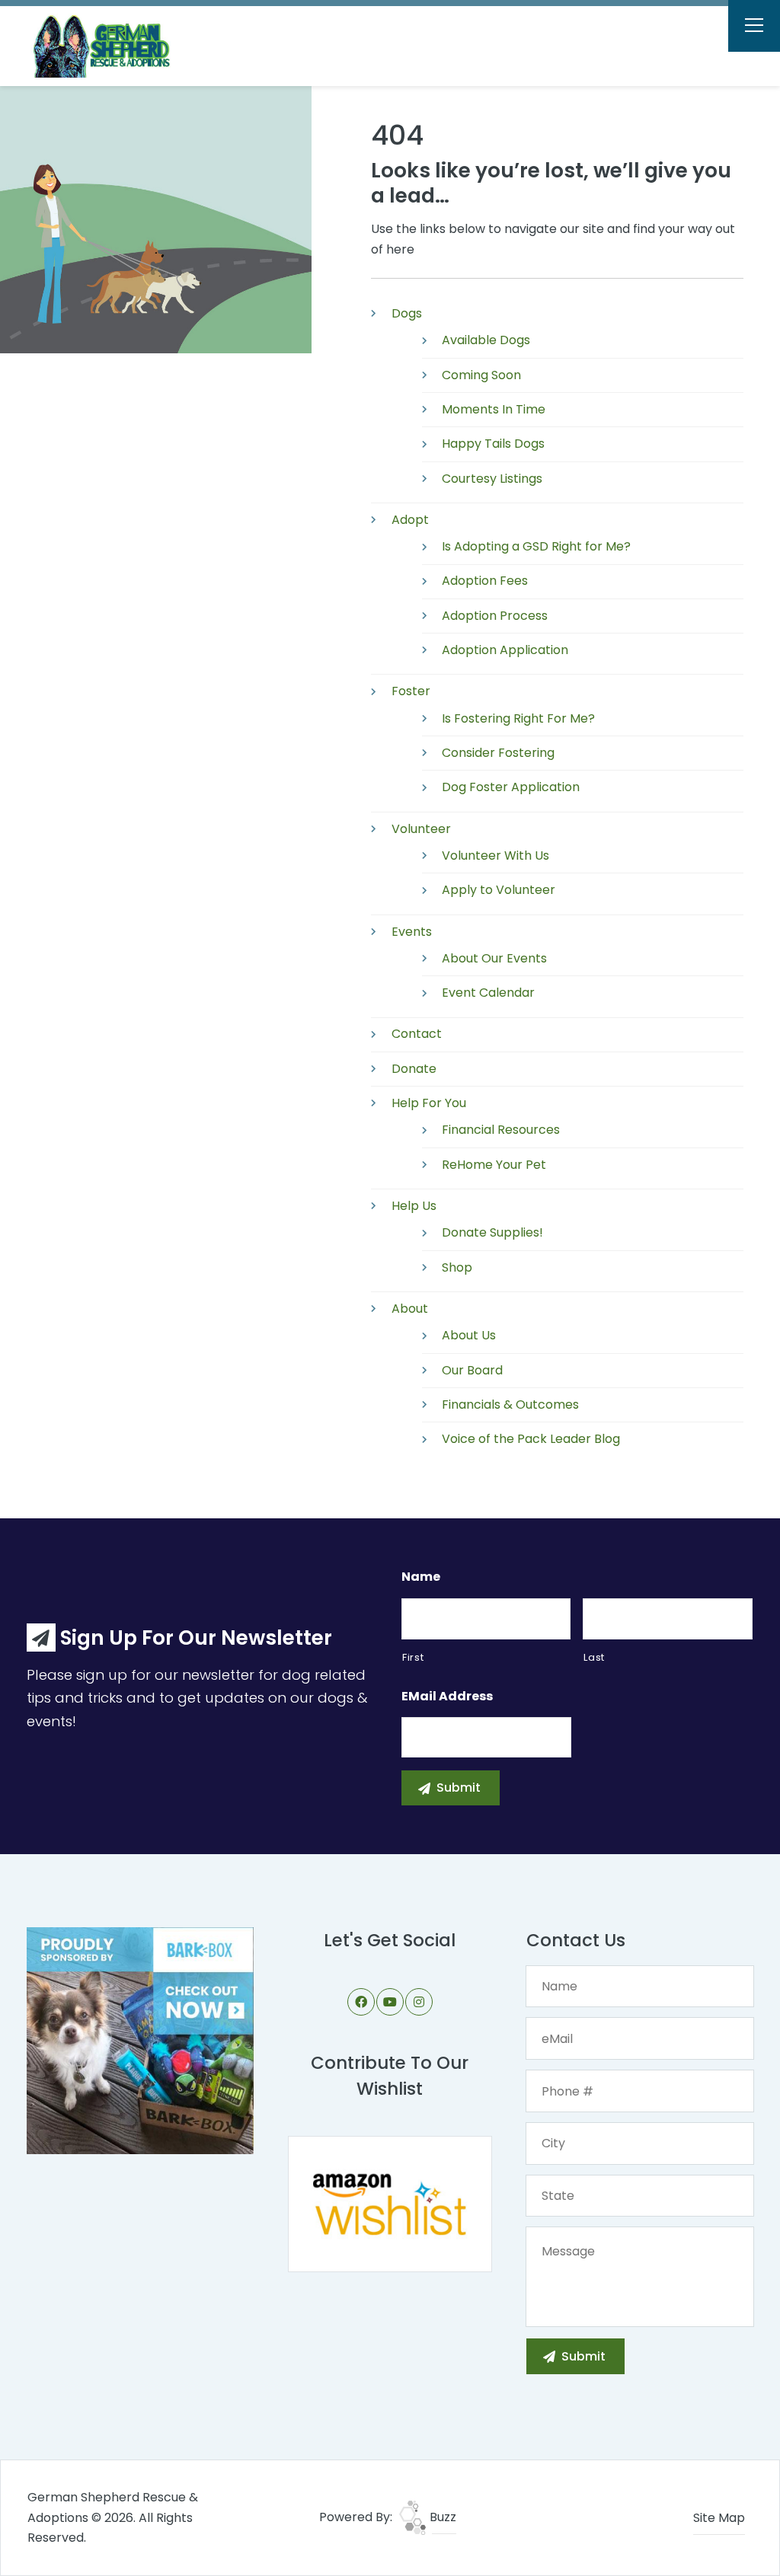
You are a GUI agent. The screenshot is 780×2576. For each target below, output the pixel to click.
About (410, 1309)
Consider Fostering (498, 753)
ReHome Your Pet (494, 1165)
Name (421, 1577)
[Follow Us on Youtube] (390, 2002)
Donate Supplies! (492, 1232)
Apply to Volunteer (499, 890)
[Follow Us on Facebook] (361, 2002)
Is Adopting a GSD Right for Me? (536, 546)
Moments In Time (494, 409)
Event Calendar (488, 993)
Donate (414, 1069)
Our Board (472, 1370)
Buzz (441, 2517)
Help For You (429, 1103)
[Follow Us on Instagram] (419, 2002)
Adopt (410, 520)
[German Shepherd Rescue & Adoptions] (111, 46)
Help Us (414, 1206)
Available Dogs (486, 340)
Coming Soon (481, 375)
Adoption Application (505, 650)
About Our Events (494, 958)
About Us (469, 1335)
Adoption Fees (485, 581)
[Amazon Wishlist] (390, 2203)
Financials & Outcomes (510, 1405)
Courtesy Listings (492, 479)
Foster (411, 691)
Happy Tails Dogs (493, 444)
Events (412, 932)
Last (594, 1657)
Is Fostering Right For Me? (518, 718)
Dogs (407, 313)
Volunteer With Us (495, 855)
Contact (417, 1034)
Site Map (719, 2518)
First (413, 1657)
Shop (457, 1267)
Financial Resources (501, 1130)
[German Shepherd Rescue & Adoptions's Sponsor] (140, 2040)
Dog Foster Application (511, 787)
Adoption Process (495, 616)
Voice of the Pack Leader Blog (531, 1439)
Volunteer (421, 829)
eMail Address (447, 1697)
